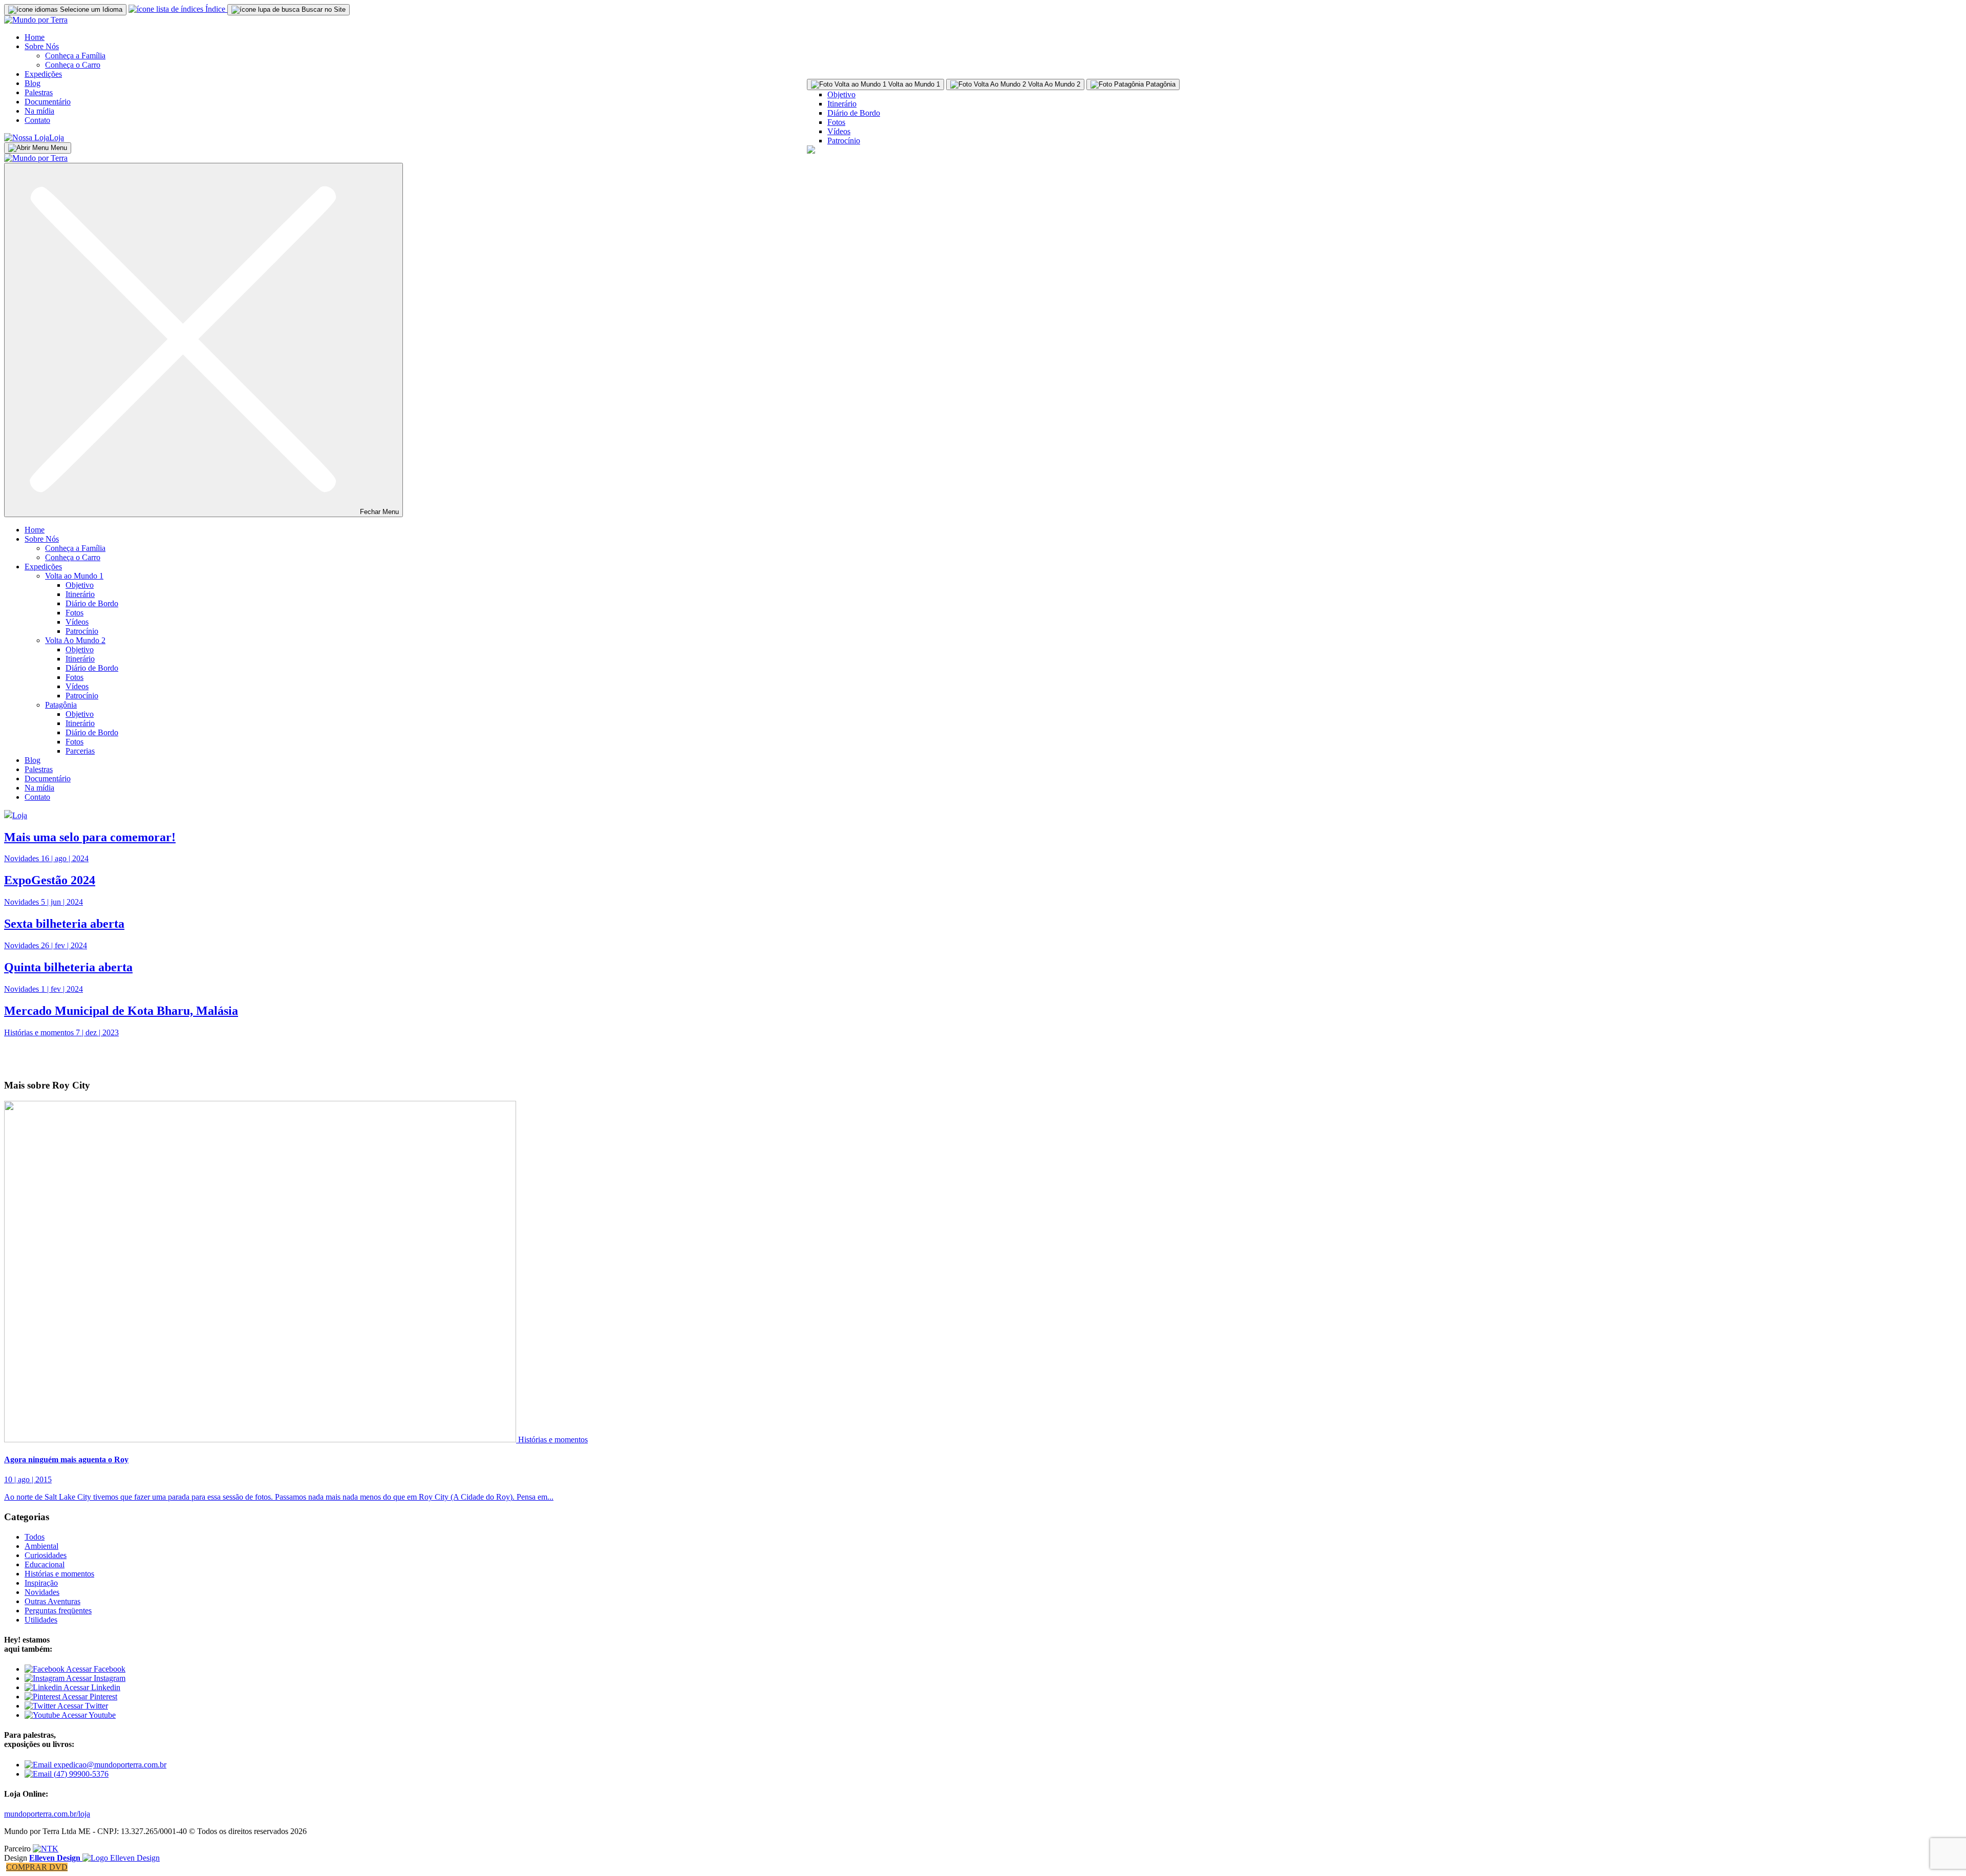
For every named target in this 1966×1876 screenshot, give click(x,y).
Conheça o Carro (73, 65)
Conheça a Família (75, 56)
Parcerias (80, 751)
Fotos (836, 122)
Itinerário (842, 104)
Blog (33, 83)
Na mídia (39, 111)
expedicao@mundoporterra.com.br (109, 1765)
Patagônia (61, 705)
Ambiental (41, 1546)
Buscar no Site (323, 9)
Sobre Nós (42, 46)
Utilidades (41, 1620)
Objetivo (841, 94)
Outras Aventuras (52, 1601)
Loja (57, 137)
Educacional (45, 1564)
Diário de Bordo (854, 113)
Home (35, 37)
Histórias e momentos (553, 1440)
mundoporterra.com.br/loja (47, 1814)
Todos (35, 1537)
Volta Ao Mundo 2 (75, 640)
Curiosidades (46, 1555)
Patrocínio (844, 141)
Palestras (39, 92)
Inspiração (41, 1583)
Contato (37, 120)
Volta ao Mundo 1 (74, 576)
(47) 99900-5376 (80, 1774)
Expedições (43, 74)
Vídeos (839, 131)
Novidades (42, 1592)
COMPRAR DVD (37, 1867)
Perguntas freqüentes (58, 1611)
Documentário (48, 102)
